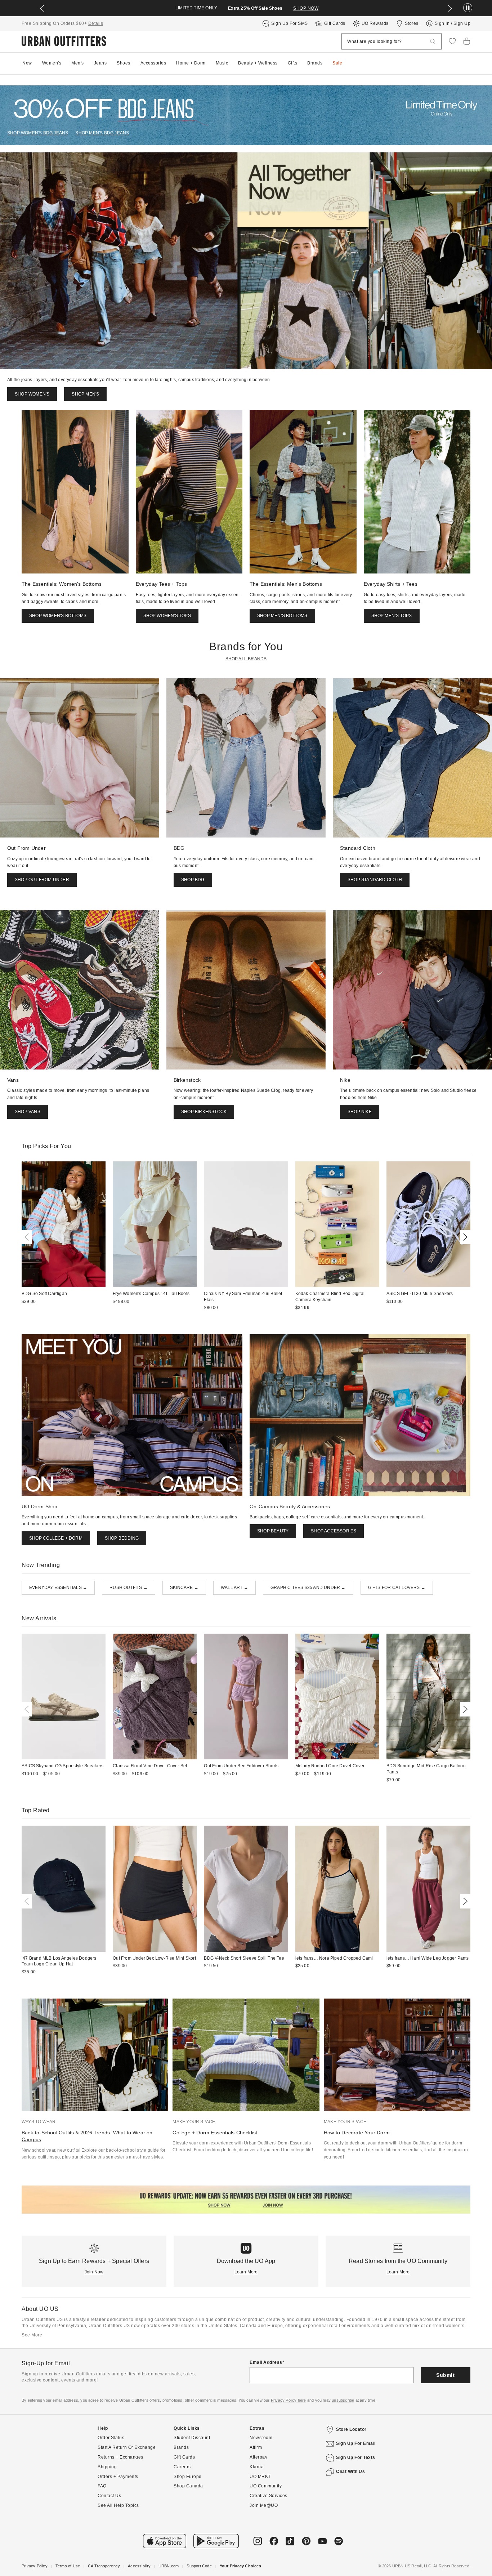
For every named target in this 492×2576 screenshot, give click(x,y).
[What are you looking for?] (433, 42)
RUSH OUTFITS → (129, 1588)
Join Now (94, 2272)
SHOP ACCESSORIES (334, 1531)
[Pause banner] (468, 8)
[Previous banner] (42, 8)
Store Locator (351, 2429)
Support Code (199, 2566)
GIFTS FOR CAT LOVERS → (397, 1588)
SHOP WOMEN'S (32, 394)
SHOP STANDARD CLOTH (375, 880)
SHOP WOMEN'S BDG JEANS (38, 133)
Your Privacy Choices (240, 2566)
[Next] (464, 1237)
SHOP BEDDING (122, 1538)
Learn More (246, 2272)
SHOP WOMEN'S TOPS (167, 616)
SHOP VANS (28, 1112)
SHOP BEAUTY (273, 1531)
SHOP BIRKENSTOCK (204, 1112)
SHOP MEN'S (85, 394)
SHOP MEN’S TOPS (392, 616)
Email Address (266, 2362)
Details (96, 23)
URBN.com (169, 2566)
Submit (445, 2375)
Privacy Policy (35, 2566)
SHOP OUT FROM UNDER (42, 880)
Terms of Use (68, 2566)
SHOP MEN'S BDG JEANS (102, 133)
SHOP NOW (306, 8)
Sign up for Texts (356, 2457)
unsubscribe (343, 2400)
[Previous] (28, 1237)
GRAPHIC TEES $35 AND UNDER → (308, 1588)
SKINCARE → (184, 1588)
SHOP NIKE (360, 1112)
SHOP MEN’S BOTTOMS (282, 616)
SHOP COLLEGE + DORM (56, 1538)
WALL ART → (234, 1588)
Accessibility (139, 2566)
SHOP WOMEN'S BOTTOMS (58, 616)
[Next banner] (450, 8)
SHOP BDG (193, 880)
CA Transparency (104, 2566)
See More (32, 2335)
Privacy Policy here (289, 2400)
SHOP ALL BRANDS (246, 659)
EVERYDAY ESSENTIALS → (58, 1588)
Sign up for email (356, 2443)
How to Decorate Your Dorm (357, 2133)
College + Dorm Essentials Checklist (215, 2133)
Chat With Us (350, 2472)
